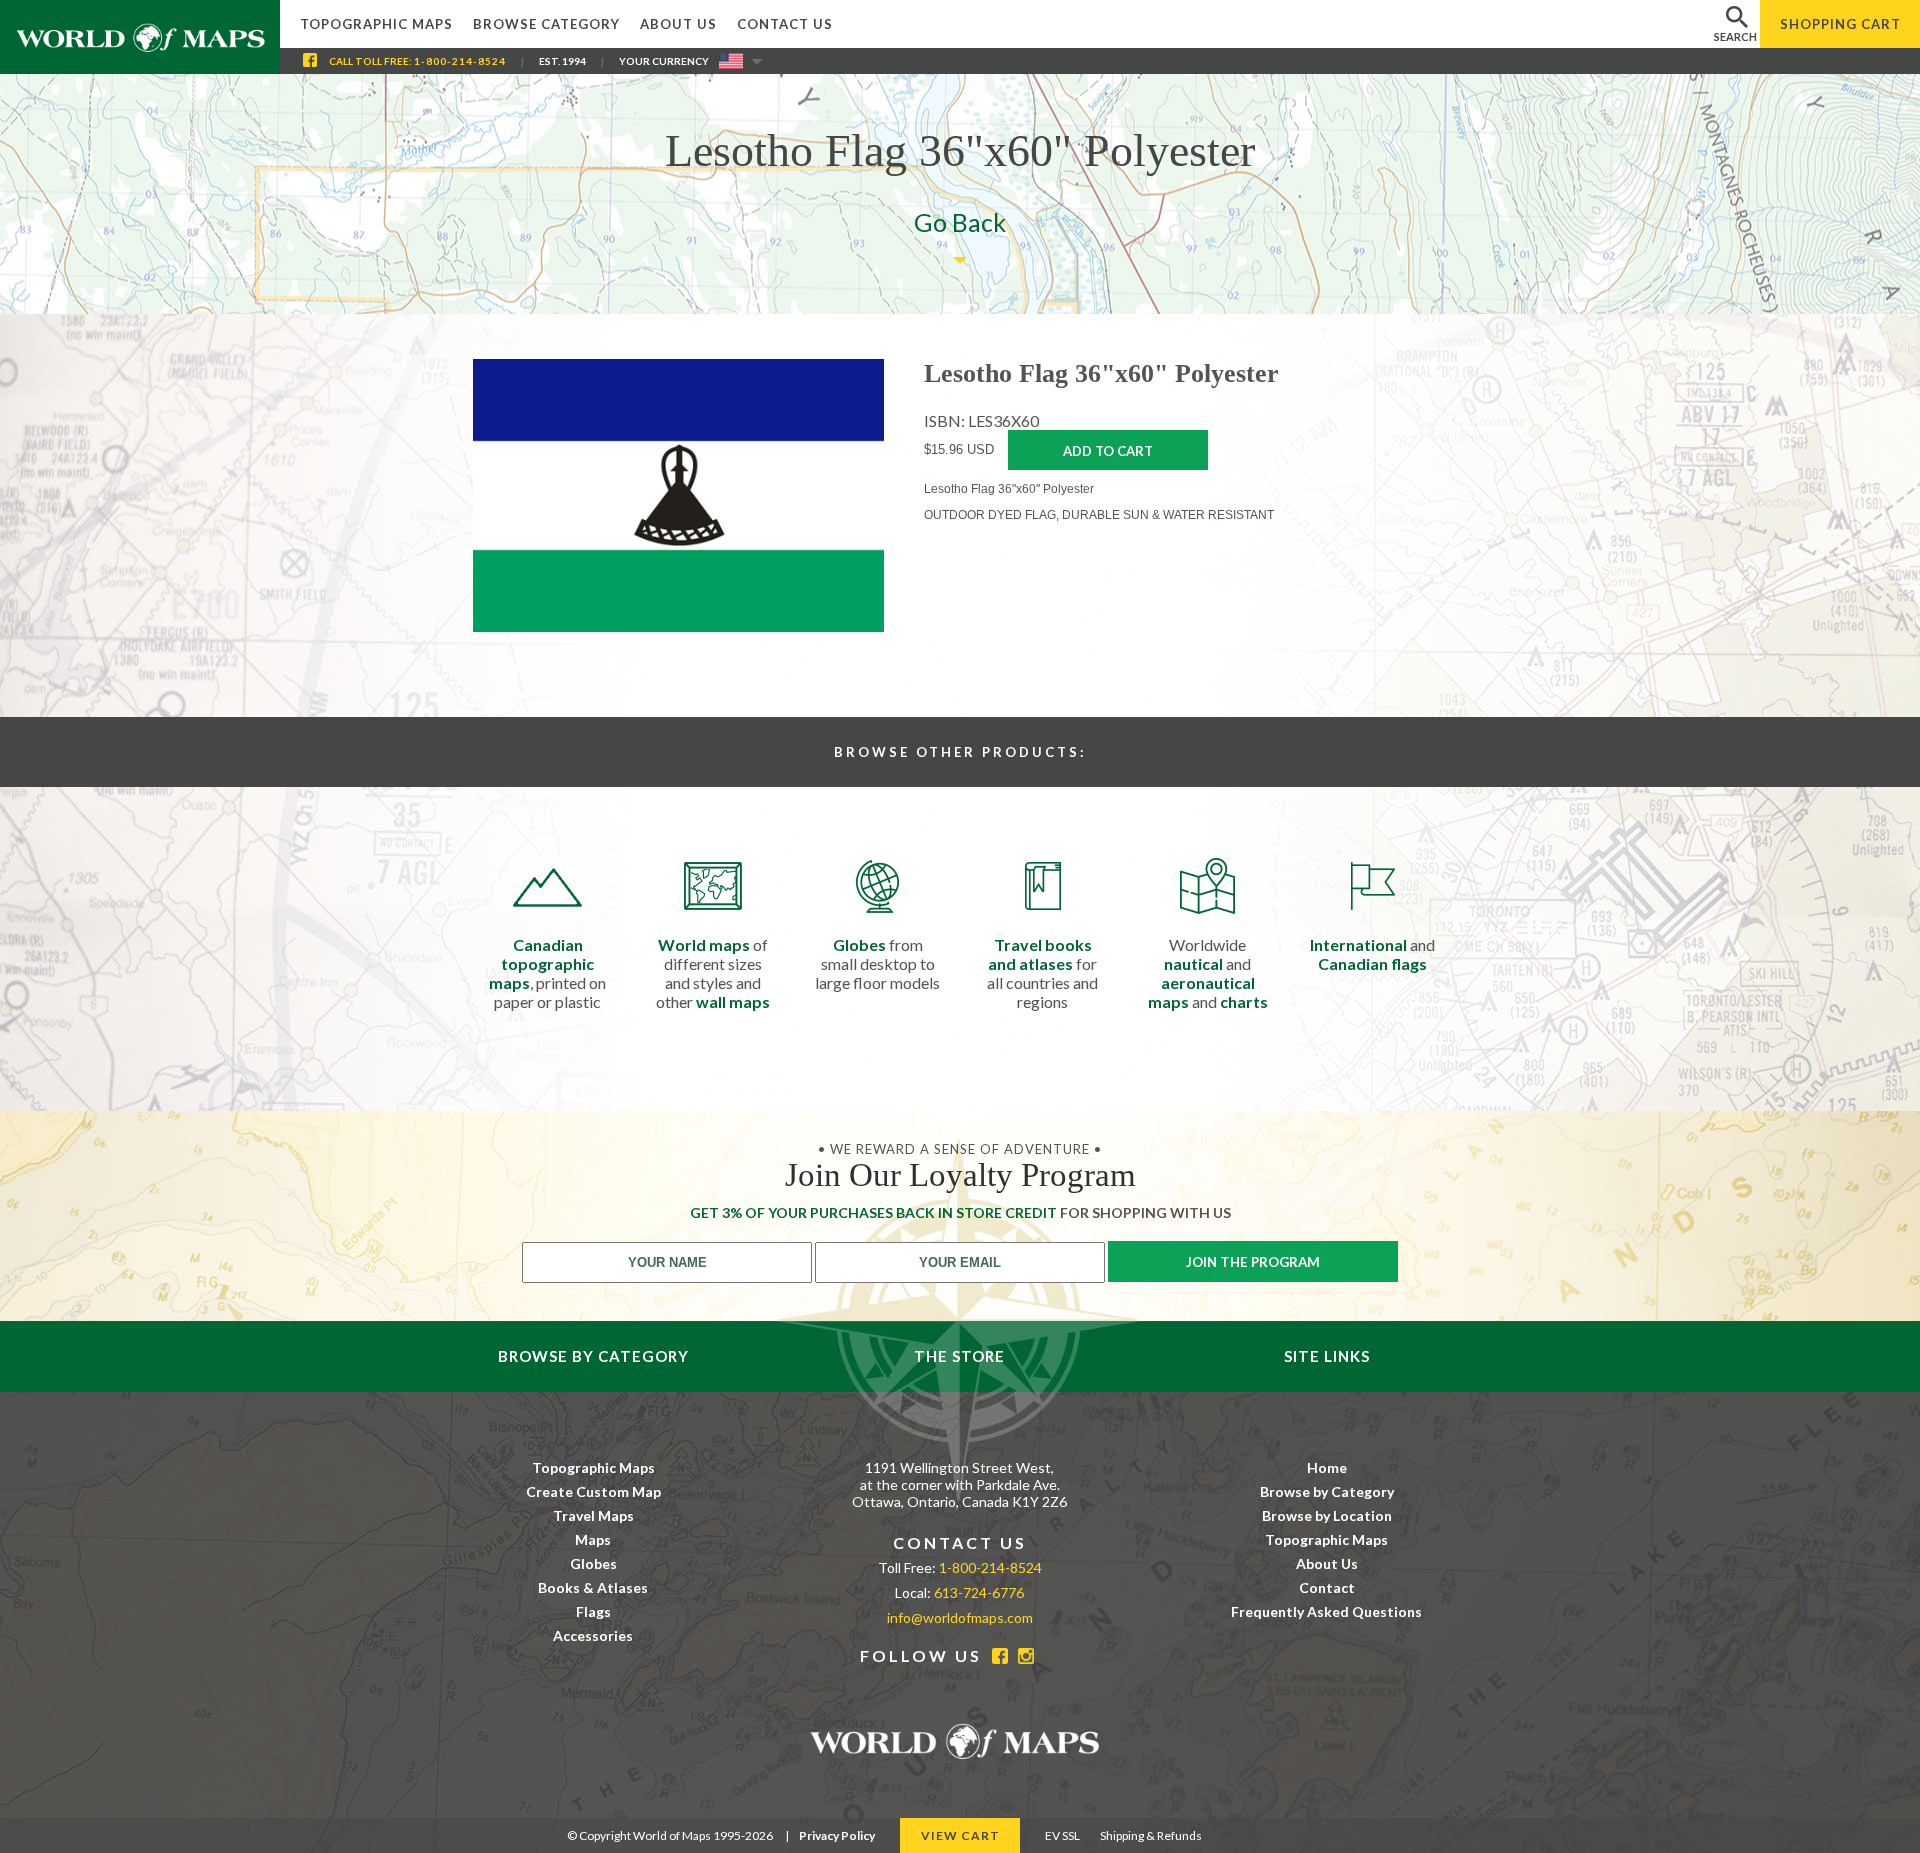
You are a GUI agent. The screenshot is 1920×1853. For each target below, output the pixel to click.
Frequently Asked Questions (1326, 1611)
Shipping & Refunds (1151, 1835)
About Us (678, 24)
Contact (1327, 1587)
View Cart (960, 1835)
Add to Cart (1108, 451)
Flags (593, 1611)
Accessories (593, 1635)
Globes (593, 1563)
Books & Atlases (593, 1587)
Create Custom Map (593, 1491)
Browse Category (546, 24)
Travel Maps (593, 1515)
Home (1327, 1467)
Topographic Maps (376, 24)
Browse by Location (1327, 1515)
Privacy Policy (837, 1835)
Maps (593, 1539)
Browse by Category (1327, 1491)
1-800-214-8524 (460, 61)
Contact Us (785, 24)
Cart (1840, 24)
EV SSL (1062, 1835)
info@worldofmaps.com (960, 1617)
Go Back (960, 222)
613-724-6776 (979, 1592)
